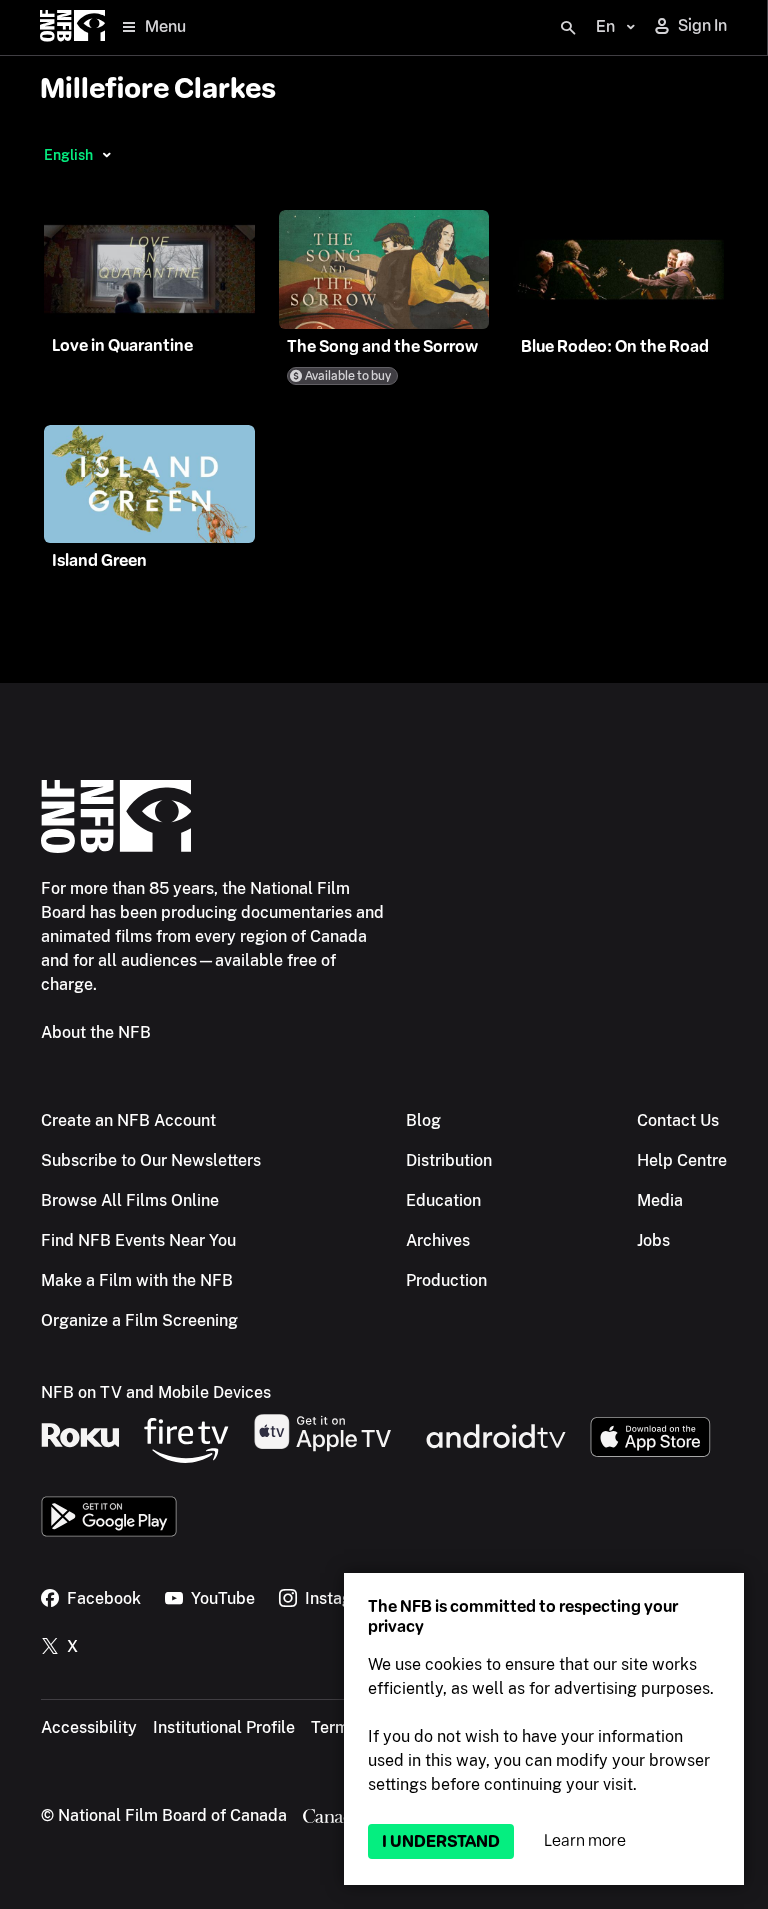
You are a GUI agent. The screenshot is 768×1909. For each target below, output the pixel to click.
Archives (438, 1240)
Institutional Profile (224, 1727)
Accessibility (89, 1727)
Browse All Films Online (130, 1200)
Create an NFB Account (128, 1120)
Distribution (449, 1160)
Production (446, 1280)
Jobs (653, 1240)
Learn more (585, 1840)
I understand (441, 1841)
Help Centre (682, 1160)
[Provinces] (106, 155)
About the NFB (96, 1032)
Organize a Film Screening (139, 1320)
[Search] (568, 28)
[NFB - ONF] (72, 27)
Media (660, 1200)
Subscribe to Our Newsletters (151, 1160)
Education (443, 1200)
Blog (423, 1120)
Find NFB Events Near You (138, 1240)
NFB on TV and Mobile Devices (156, 1392)
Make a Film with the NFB (137, 1280)
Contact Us (678, 1120)
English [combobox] (68, 155)
